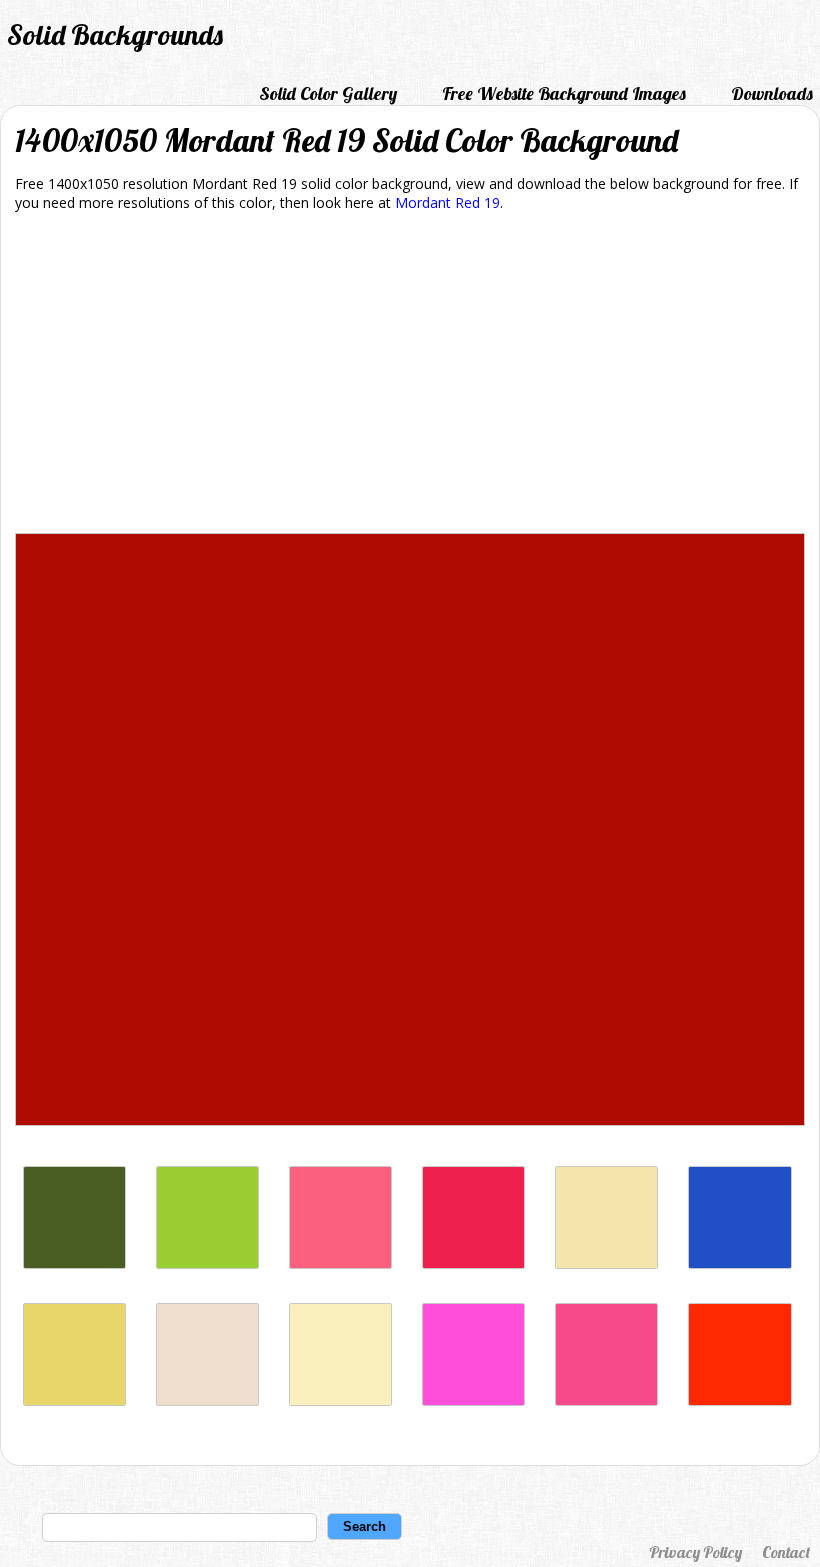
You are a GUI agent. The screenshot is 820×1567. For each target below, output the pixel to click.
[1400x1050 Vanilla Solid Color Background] (606, 1263)
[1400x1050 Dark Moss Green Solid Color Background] (74, 1263)
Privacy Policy (695, 1552)
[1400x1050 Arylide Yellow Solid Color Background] (74, 1400)
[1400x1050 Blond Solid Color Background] (340, 1400)
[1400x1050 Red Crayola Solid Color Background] (473, 1263)
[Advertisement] (410, 376)
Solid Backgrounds (115, 34)
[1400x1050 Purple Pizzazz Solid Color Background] (473, 1400)
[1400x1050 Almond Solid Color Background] (207, 1400)
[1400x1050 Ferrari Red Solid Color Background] (739, 1400)
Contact (786, 1552)
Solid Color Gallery (328, 93)
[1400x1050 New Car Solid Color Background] (739, 1263)
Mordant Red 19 (447, 202)
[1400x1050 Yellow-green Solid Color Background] (207, 1263)
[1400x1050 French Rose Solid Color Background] (606, 1400)
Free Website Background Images (564, 93)
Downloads (772, 93)
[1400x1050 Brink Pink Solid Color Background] (340, 1263)
